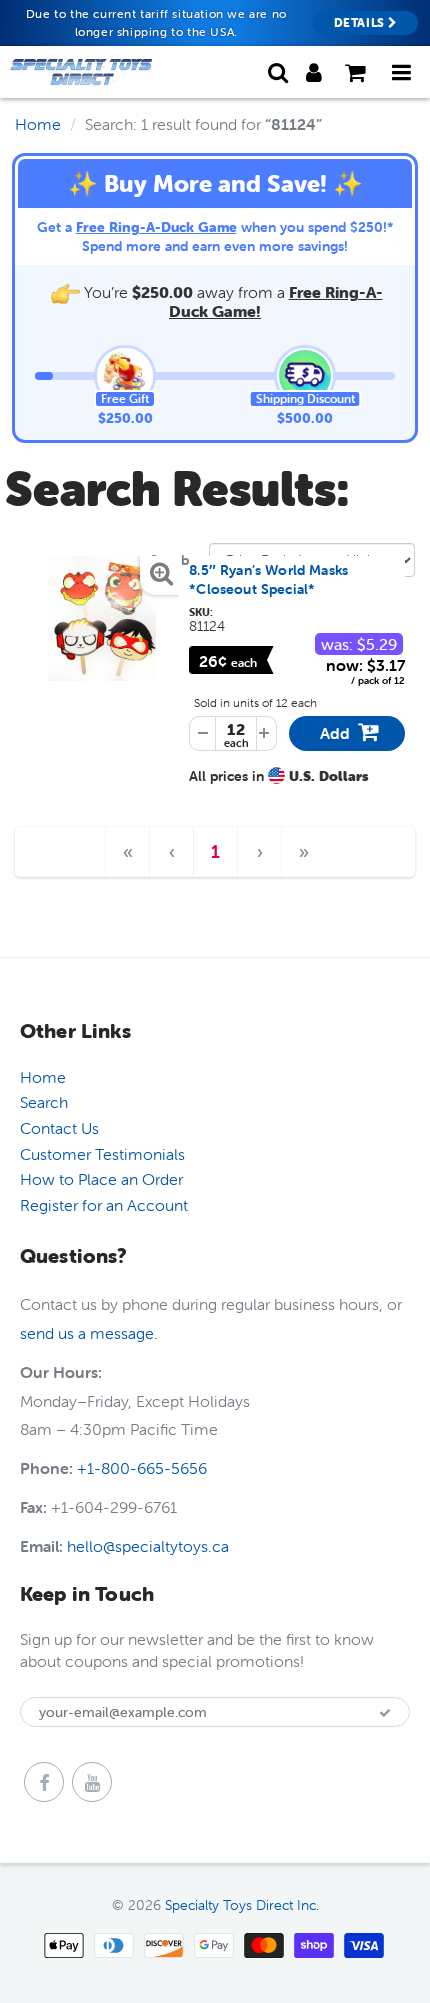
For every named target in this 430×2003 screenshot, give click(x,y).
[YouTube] (92, 1782)
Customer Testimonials (102, 1154)
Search (44, 1102)
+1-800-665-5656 (142, 1468)
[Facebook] (44, 1782)
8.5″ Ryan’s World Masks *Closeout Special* (268, 580)
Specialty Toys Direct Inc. (242, 1905)
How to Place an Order (101, 1179)
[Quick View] (102, 618)
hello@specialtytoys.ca (148, 1546)
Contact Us (59, 1128)
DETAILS (361, 22)
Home (38, 124)
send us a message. (89, 1333)
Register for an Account (104, 1205)
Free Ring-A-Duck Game (156, 227)
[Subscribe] (385, 1713)
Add (352, 736)
